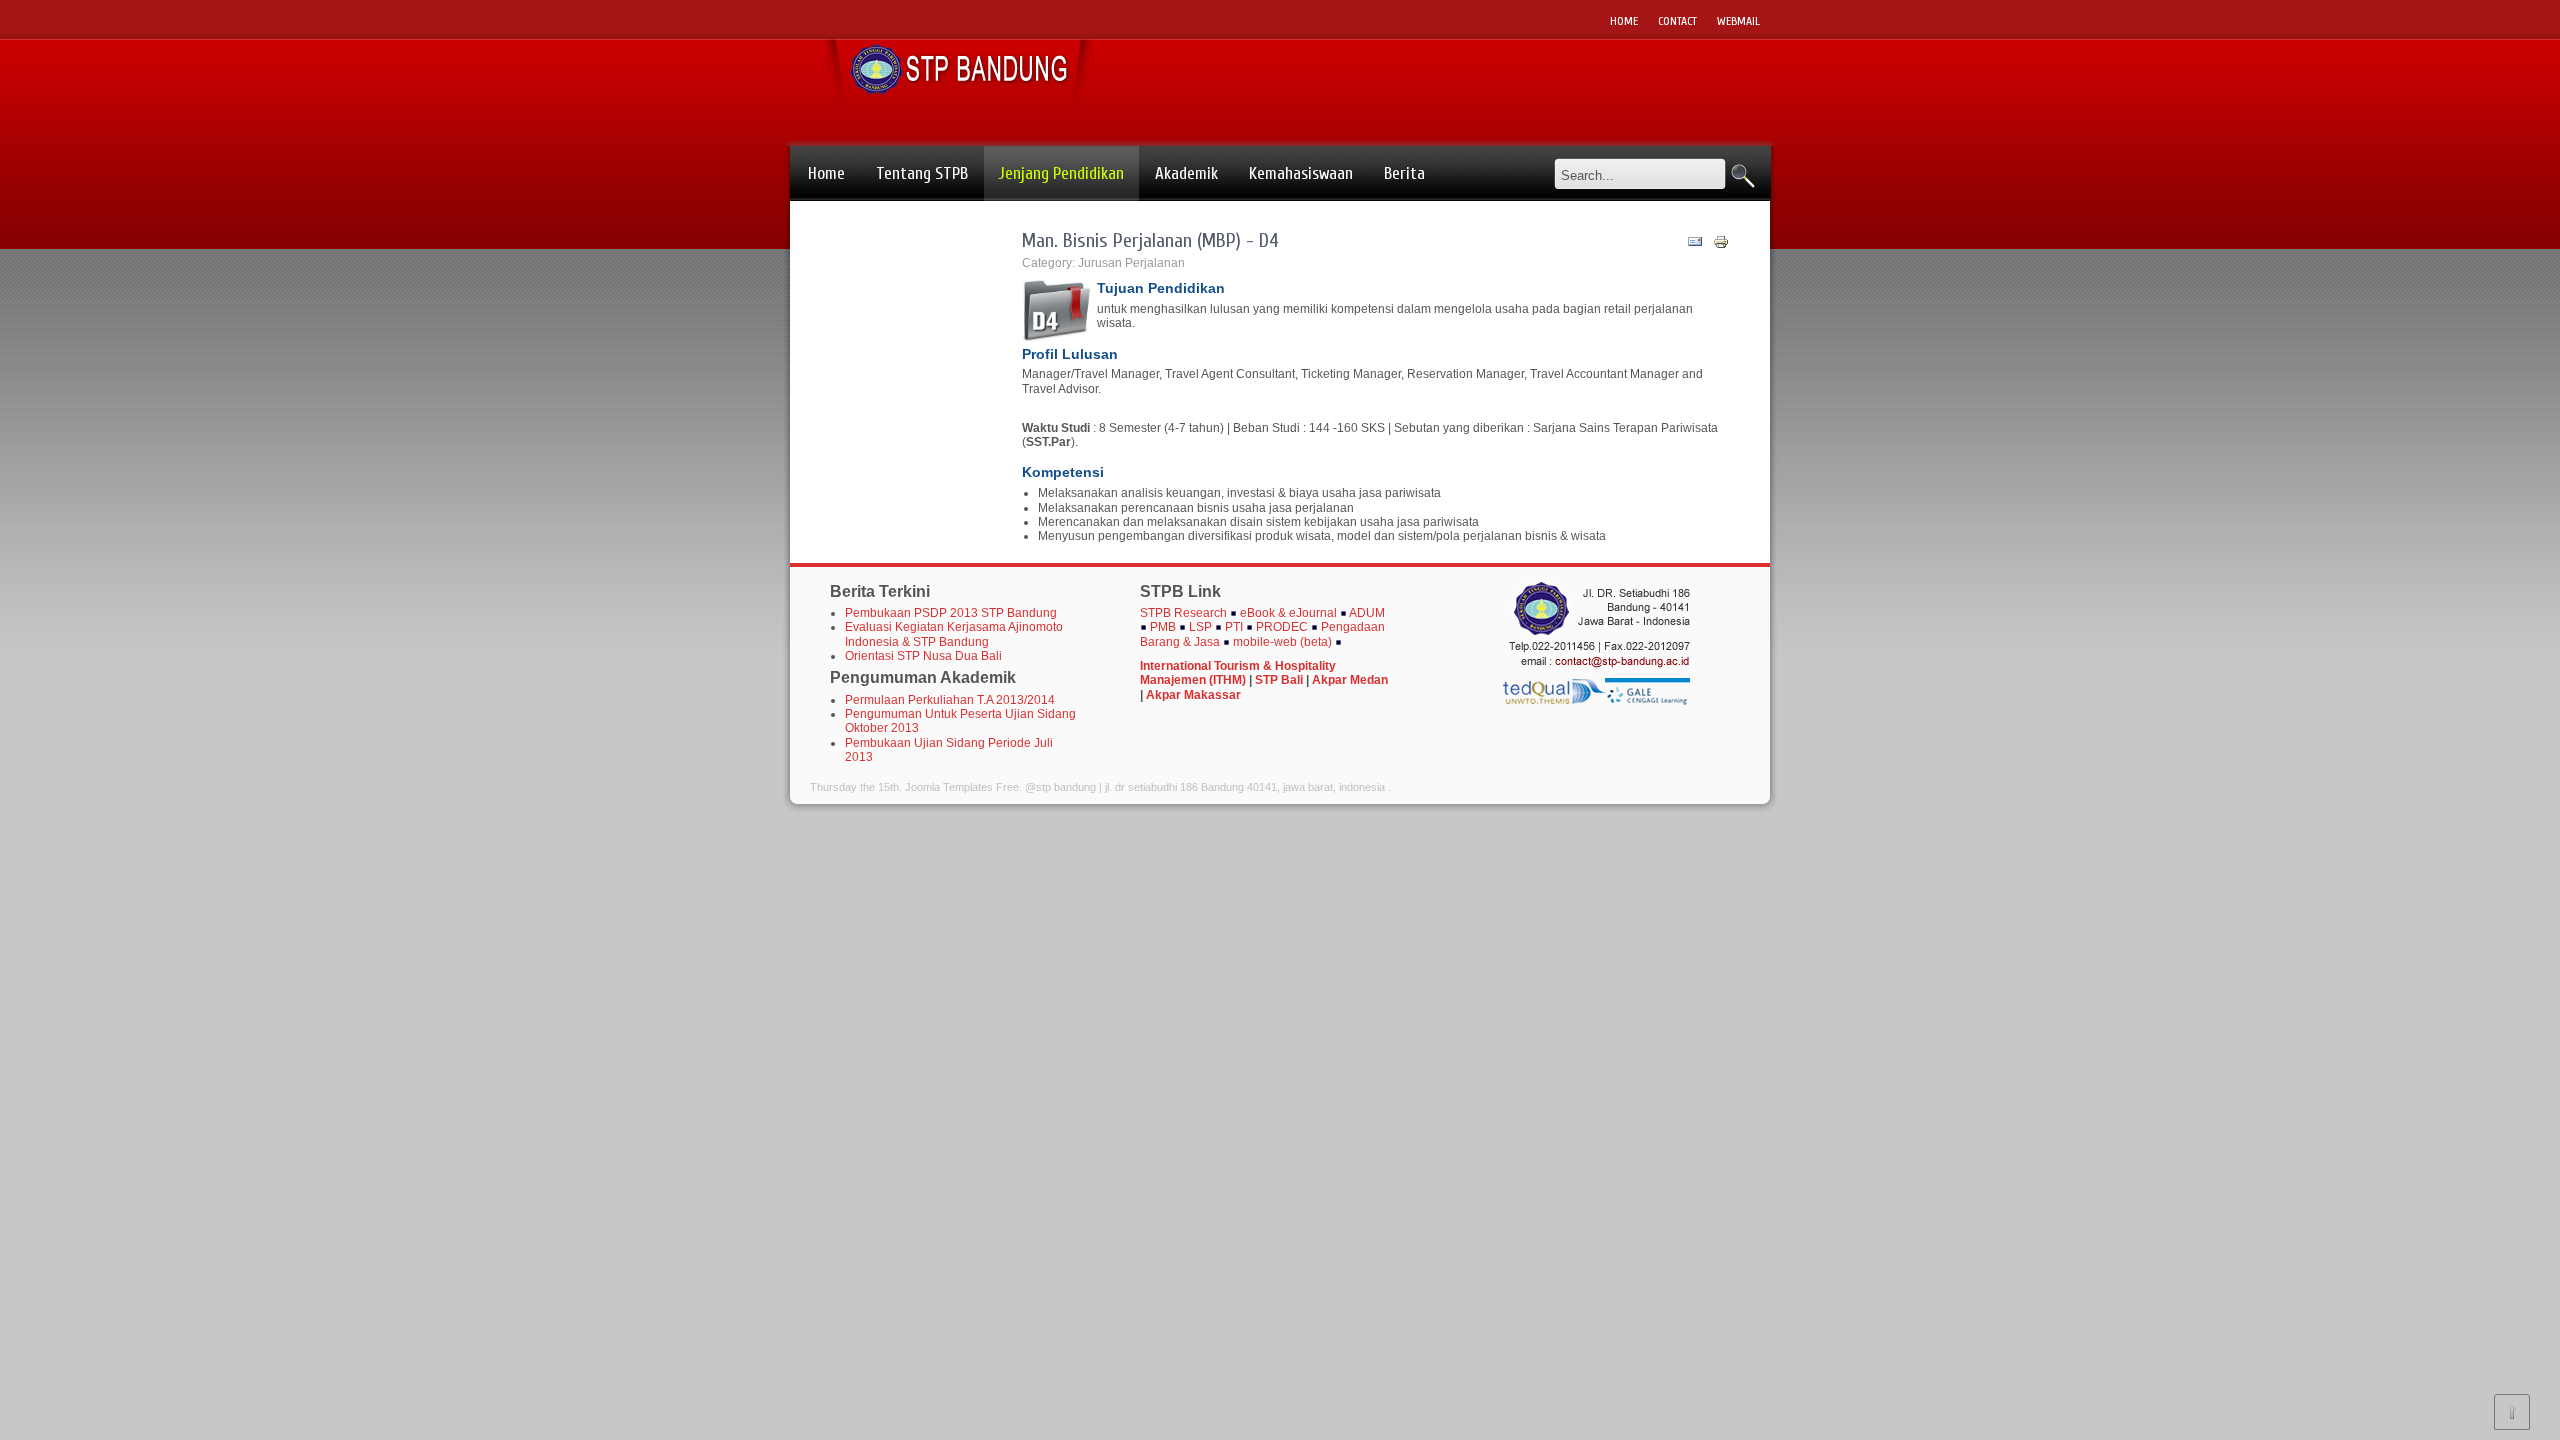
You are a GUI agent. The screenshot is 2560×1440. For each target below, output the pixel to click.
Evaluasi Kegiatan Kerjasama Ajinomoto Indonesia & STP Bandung (954, 634)
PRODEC (1283, 627)
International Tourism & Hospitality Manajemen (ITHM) (1238, 673)
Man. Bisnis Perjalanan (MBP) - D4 (1150, 240)
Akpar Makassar (1193, 695)
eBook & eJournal (1288, 613)
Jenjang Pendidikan (1061, 173)
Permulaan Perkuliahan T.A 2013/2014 (950, 700)
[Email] (1695, 246)
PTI (1234, 627)
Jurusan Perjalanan (1131, 263)
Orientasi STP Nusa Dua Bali (923, 656)
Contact (1677, 21)
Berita (1404, 173)
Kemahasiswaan (1301, 173)
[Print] (1721, 246)
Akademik (1186, 173)
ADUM (1367, 613)
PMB (1163, 627)
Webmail (1738, 21)
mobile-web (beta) (1282, 642)
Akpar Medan (1350, 680)
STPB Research (1183, 613)
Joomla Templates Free (962, 787)
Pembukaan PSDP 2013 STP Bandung (951, 613)
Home (1624, 21)
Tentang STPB (922, 173)
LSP (1200, 627)
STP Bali (1279, 680)
